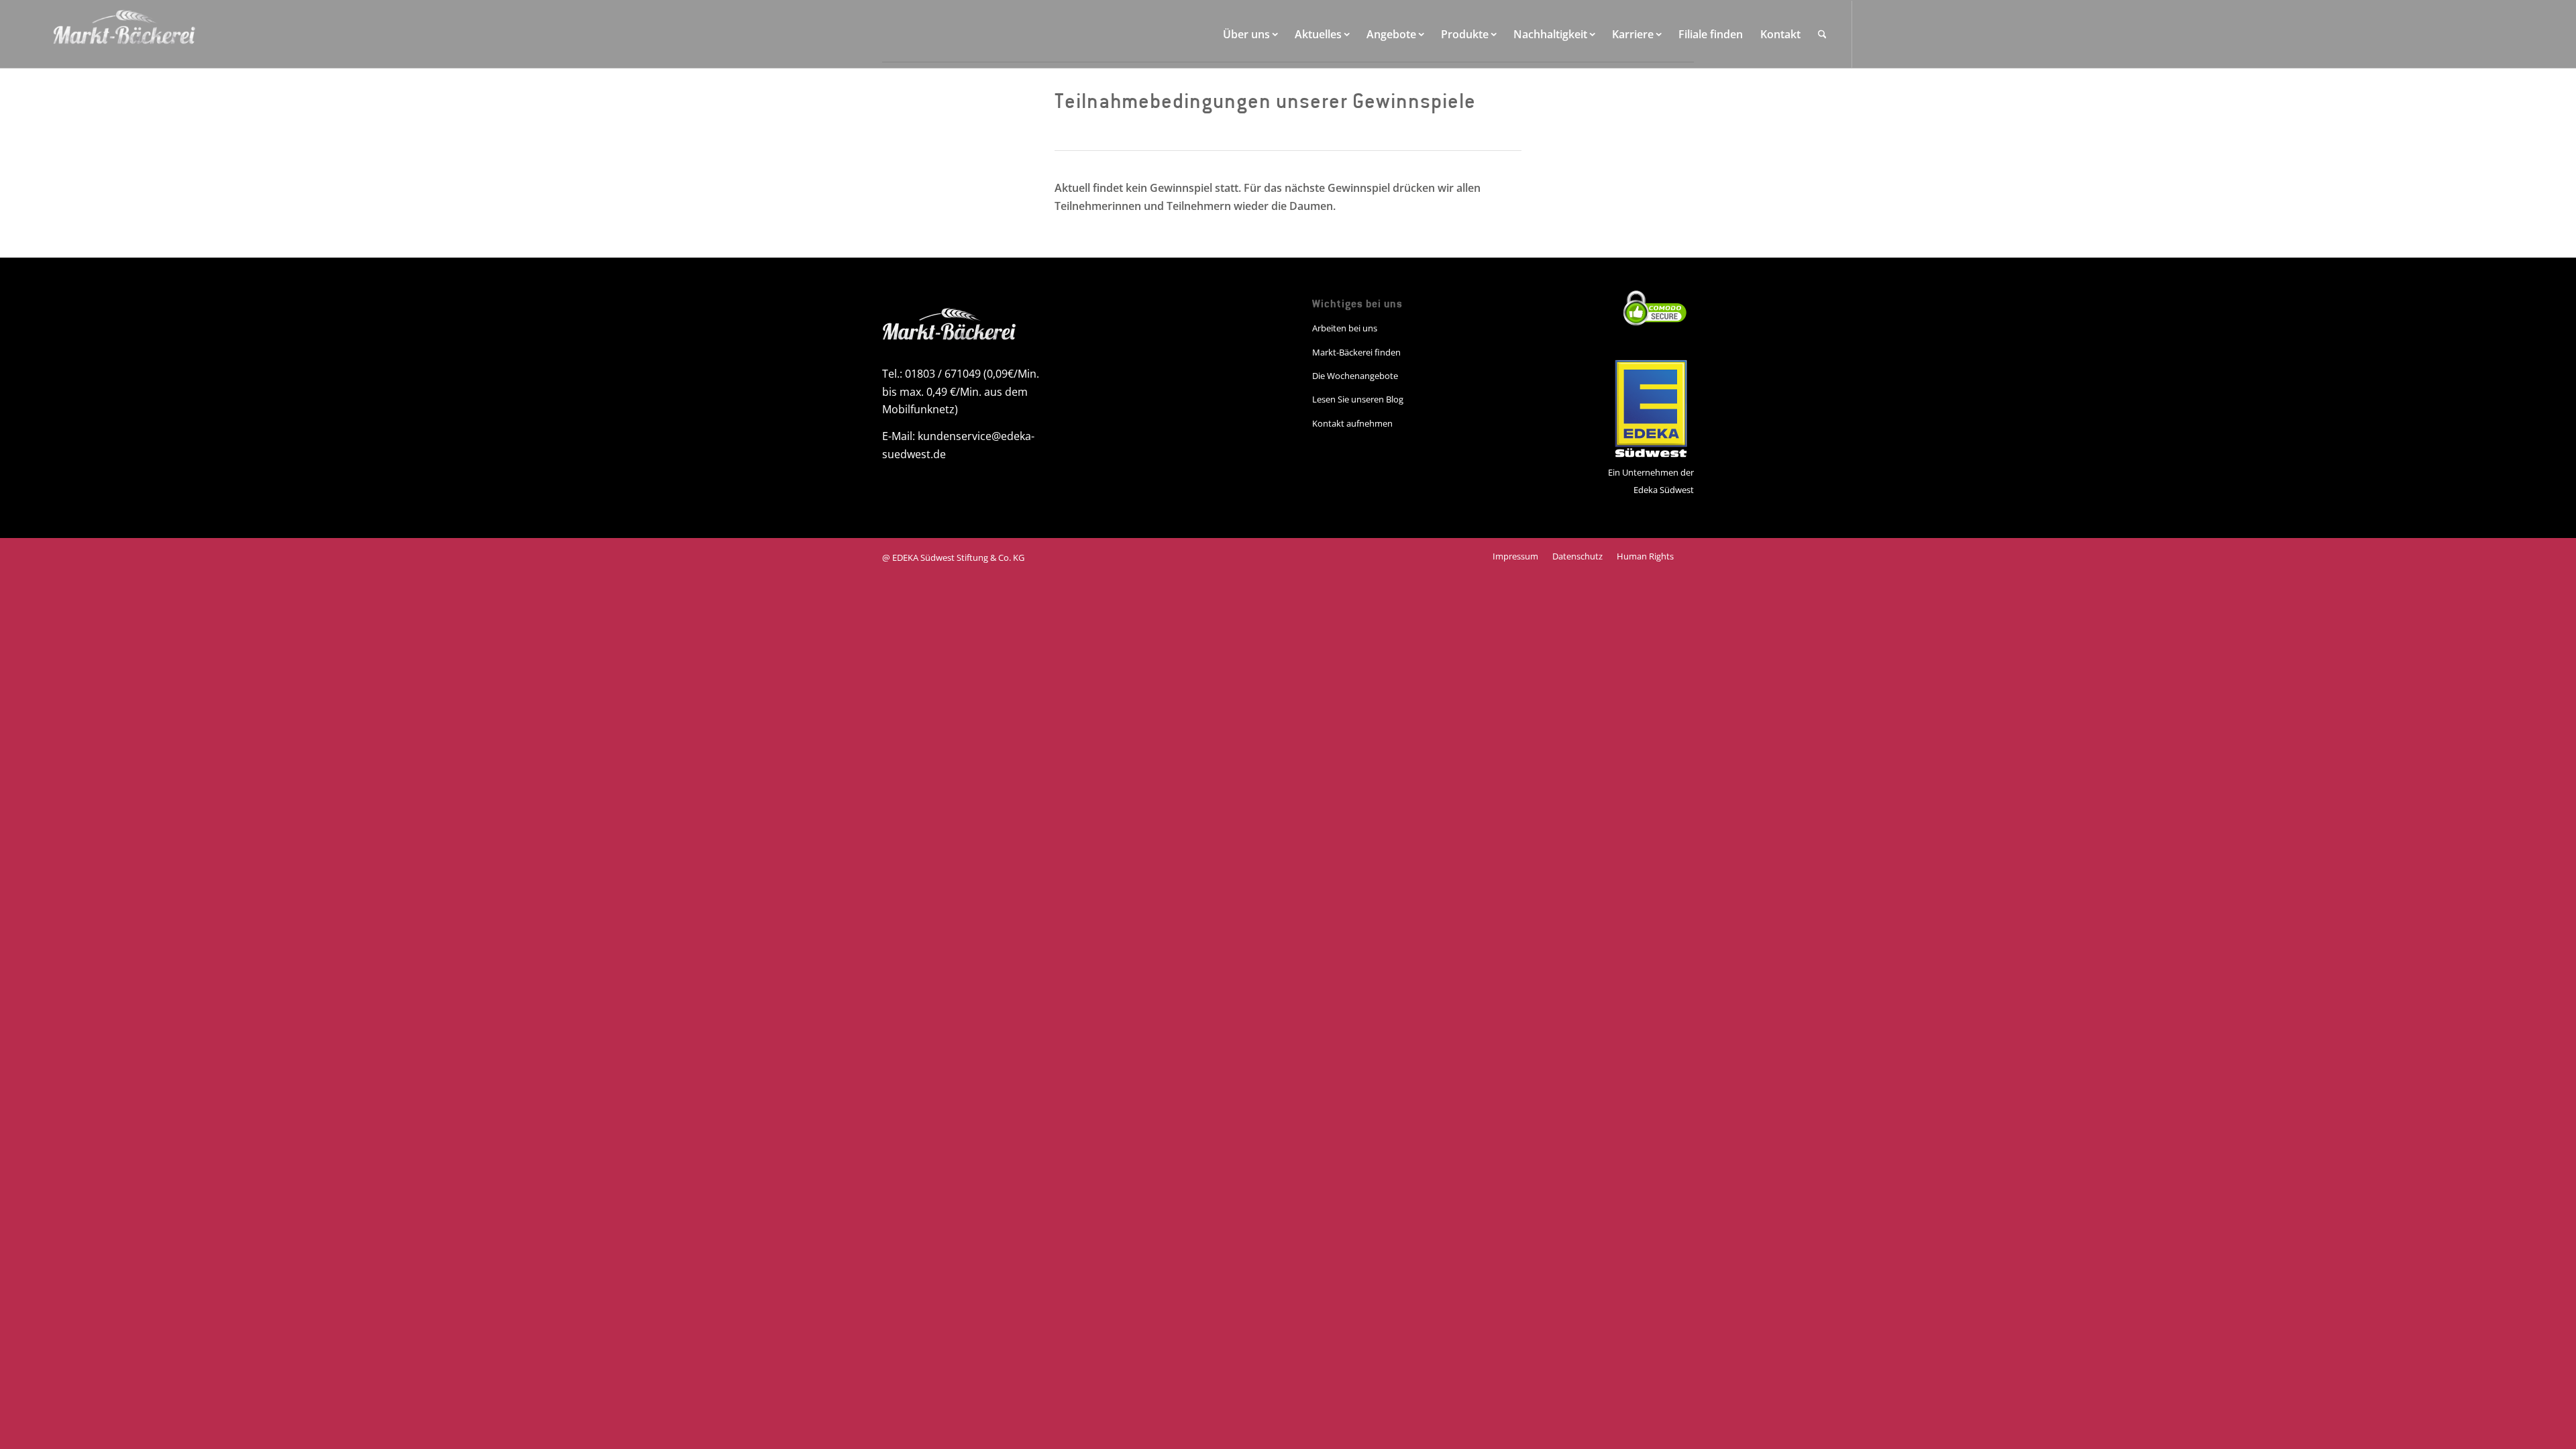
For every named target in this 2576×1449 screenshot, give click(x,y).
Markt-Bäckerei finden (1356, 352)
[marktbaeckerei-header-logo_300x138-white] (124, 34)
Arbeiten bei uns (1345, 328)
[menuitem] (1250, 34)
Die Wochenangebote (1355, 376)
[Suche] (1822, 34)
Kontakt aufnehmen (1352, 423)
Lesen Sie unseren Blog (1358, 399)
